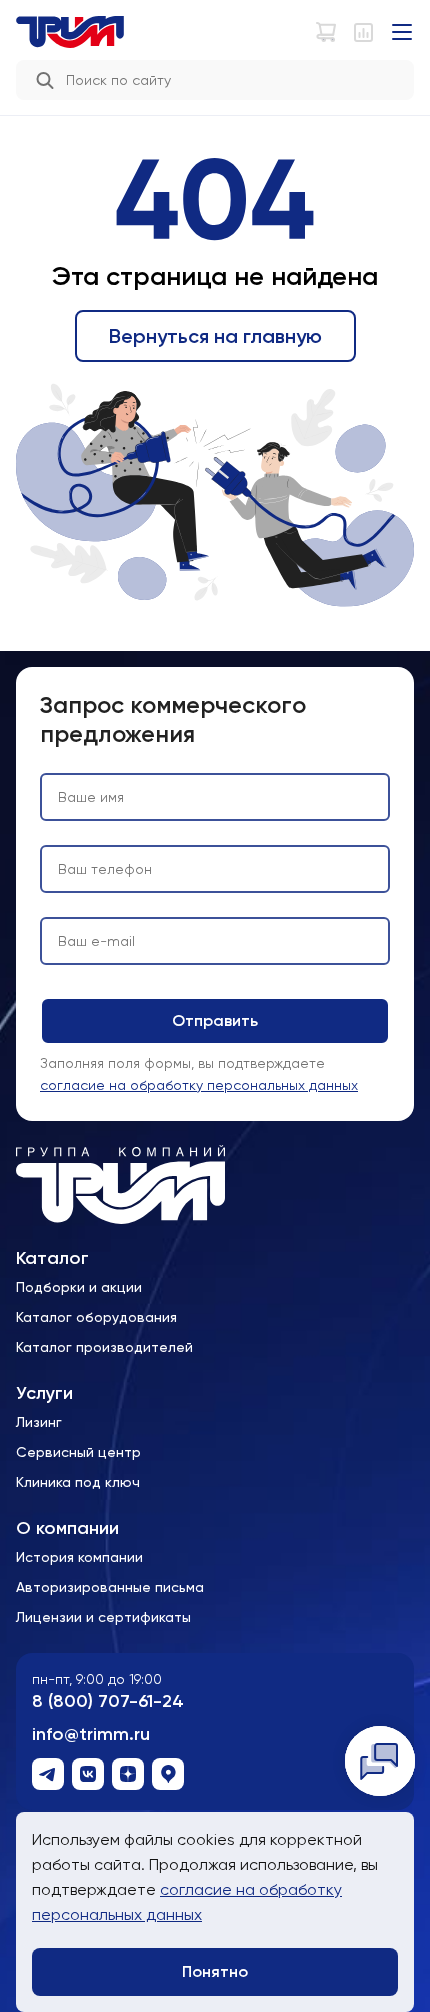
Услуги (44, 1393)
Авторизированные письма (110, 1587)
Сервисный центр (78, 1452)
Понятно (215, 1971)
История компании (79, 1557)
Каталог (52, 1258)
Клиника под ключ (78, 1482)
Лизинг (39, 1422)
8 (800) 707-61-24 (108, 1701)
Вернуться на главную (215, 336)
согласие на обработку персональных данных (199, 1085)
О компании (67, 1528)
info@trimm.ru (91, 1734)
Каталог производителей (104, 1347)
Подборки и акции (79, 1287)
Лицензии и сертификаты (103, 1617)
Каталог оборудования (96, 1317)
